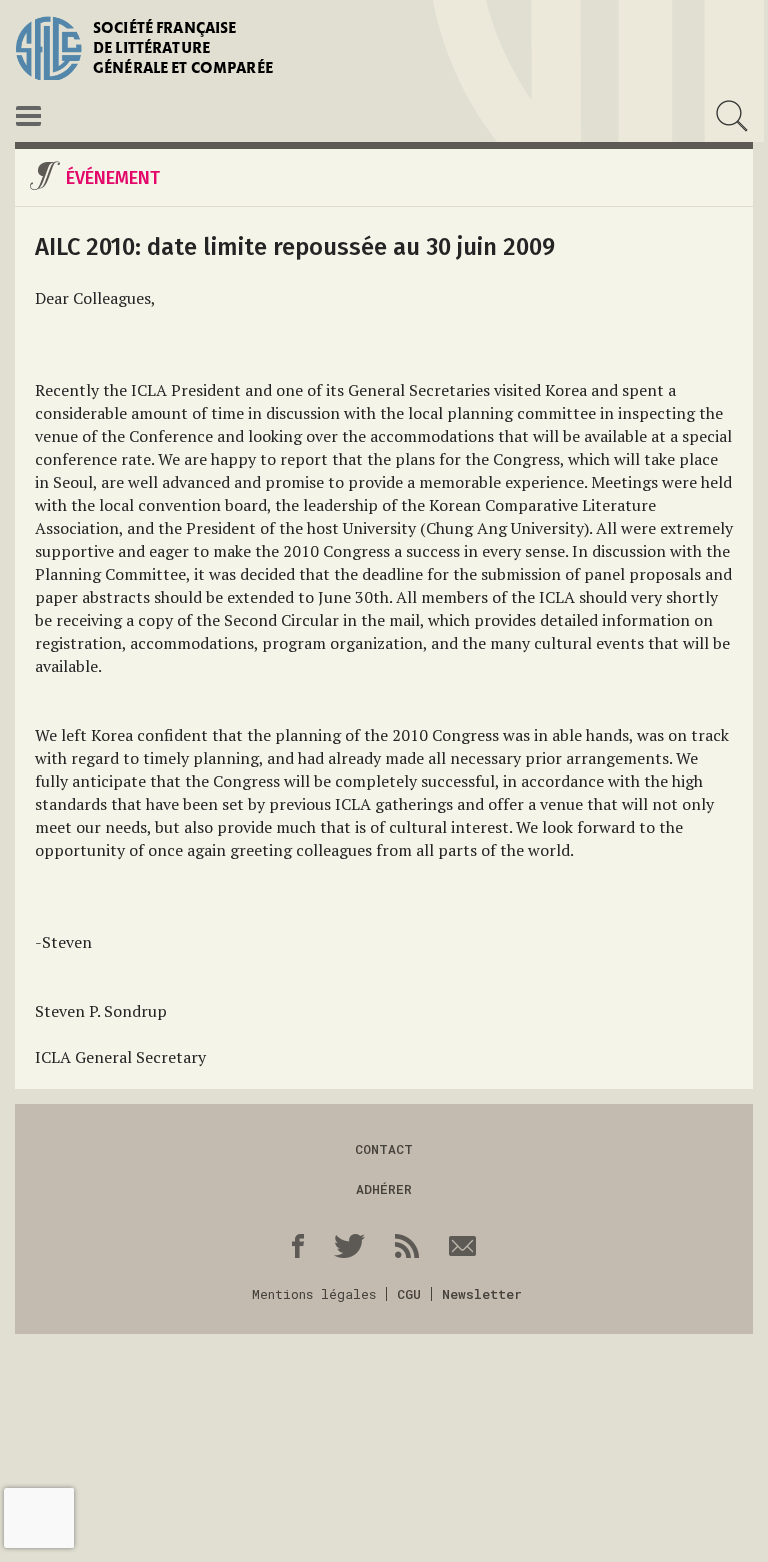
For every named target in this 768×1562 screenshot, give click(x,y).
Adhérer (384, 1189)
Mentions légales (314, 1294)
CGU (409, 1294)
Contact (384, 1149)
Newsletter (482, 1294)
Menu (28, 116)
